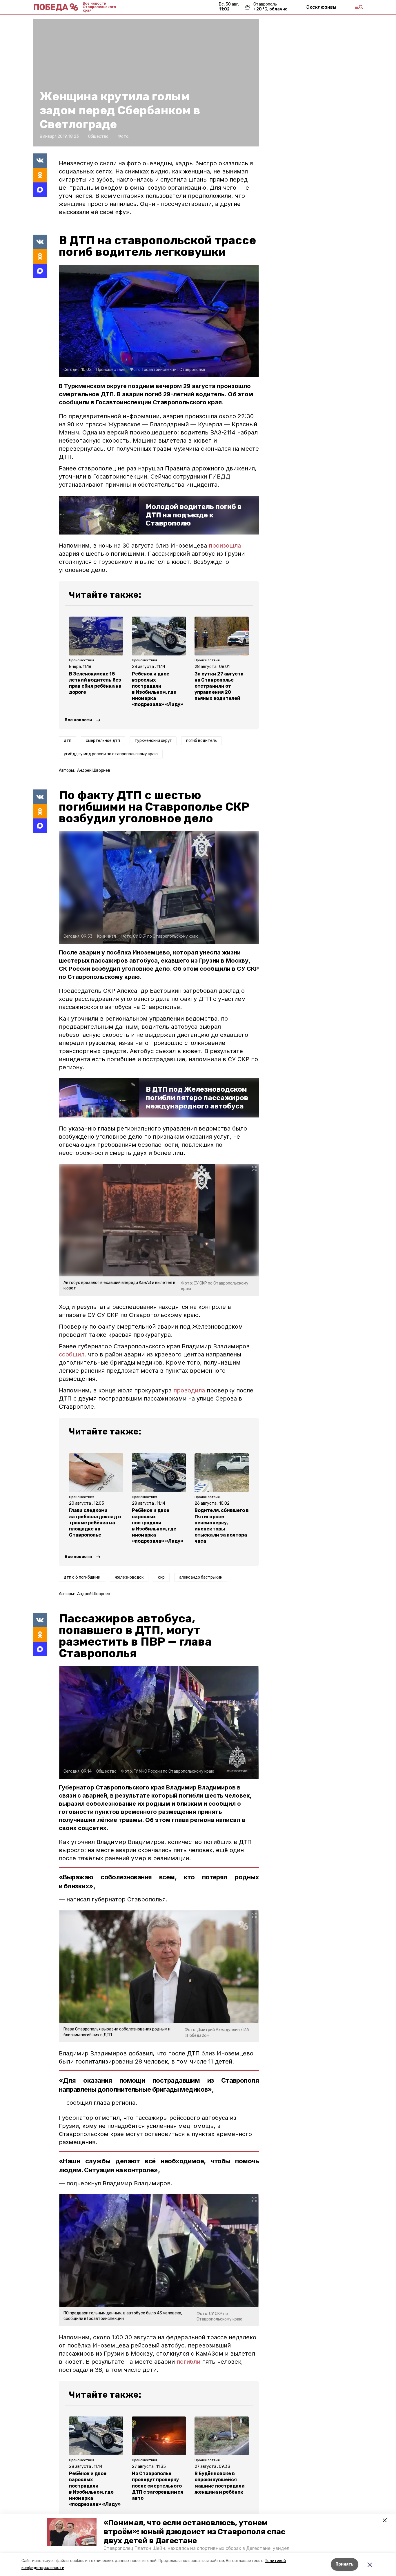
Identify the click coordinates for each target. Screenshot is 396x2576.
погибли (188, 2362)
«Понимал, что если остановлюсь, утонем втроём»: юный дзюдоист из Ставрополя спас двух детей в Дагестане (194, 2532)
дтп (68, 741)
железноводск (129, 1577)
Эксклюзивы (321, 7)
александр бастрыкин (201, 1577)
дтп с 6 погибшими (82, 1577)
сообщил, (72, 1354)
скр (161, 1577)
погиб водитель (201, 741)
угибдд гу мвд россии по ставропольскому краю (111, 754)
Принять (345, 2564)
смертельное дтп (103, 741)
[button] (72, 2532)
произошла (225, 546)
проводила (190, 1390)
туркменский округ (153, 741)
